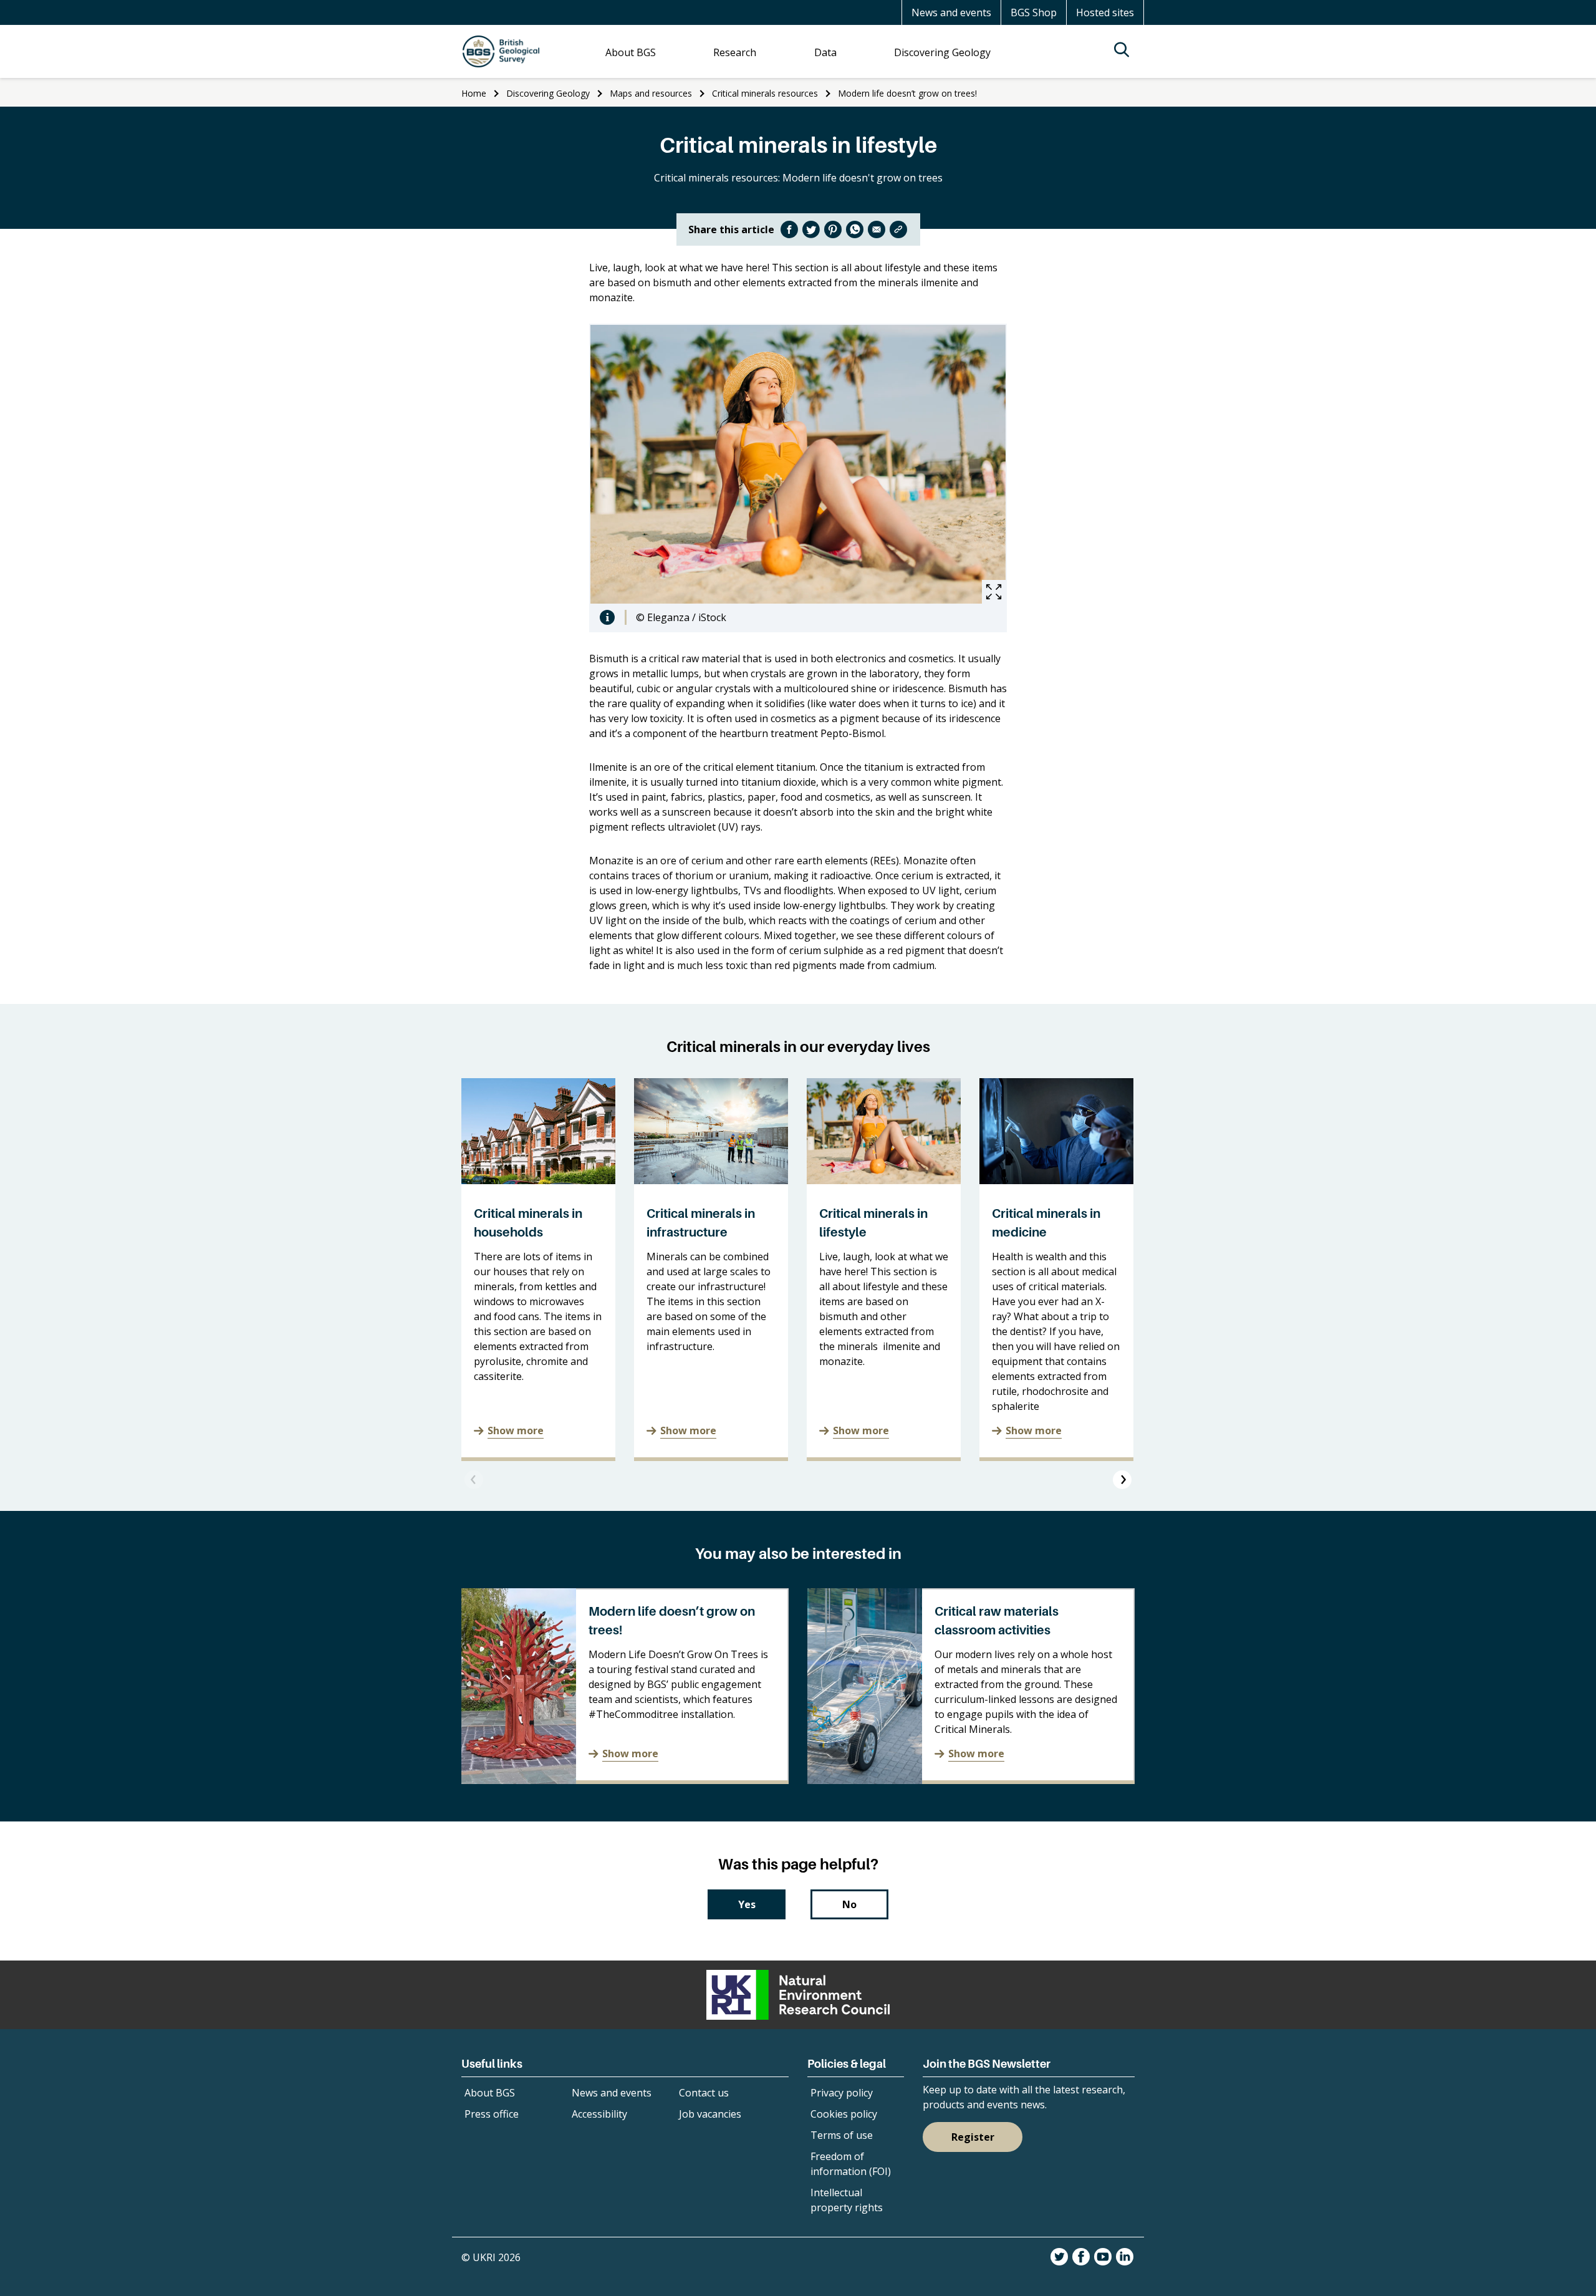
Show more (516, 1430)
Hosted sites (1105, 12)
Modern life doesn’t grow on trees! (907, 93)
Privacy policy (842, 2093)
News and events (951, 12)
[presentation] (474, 1480)
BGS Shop (1034, 12)
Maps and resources (651, 93)
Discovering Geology (548, 93)
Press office (492, 2114)
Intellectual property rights (847, 2200)
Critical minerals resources (765, 93)
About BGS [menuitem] (631, 52)
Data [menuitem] (825, 52)
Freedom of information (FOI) (851, 2164)
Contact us (704, 2093)
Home (474, 93)
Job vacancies (710, 2114)
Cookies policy (844, 2114)
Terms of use (842, 2135)
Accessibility (599, 2114)
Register (973, 2137)
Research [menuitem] (735, 52)
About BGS (490, 2093)
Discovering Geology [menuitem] (942, 52)
